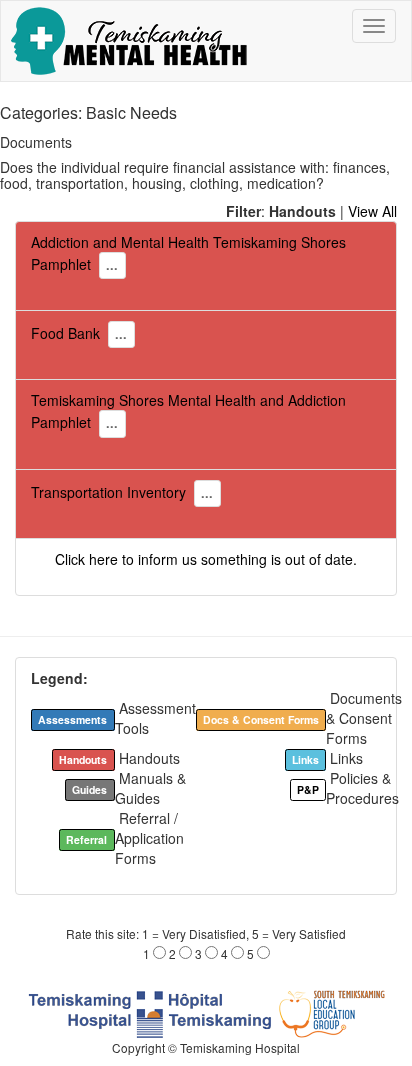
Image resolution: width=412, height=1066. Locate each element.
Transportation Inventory (108, 492)
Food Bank (65, 333)
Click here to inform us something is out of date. (206, 559)
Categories (39, 112)
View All (372, 211)
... (112, 265)
